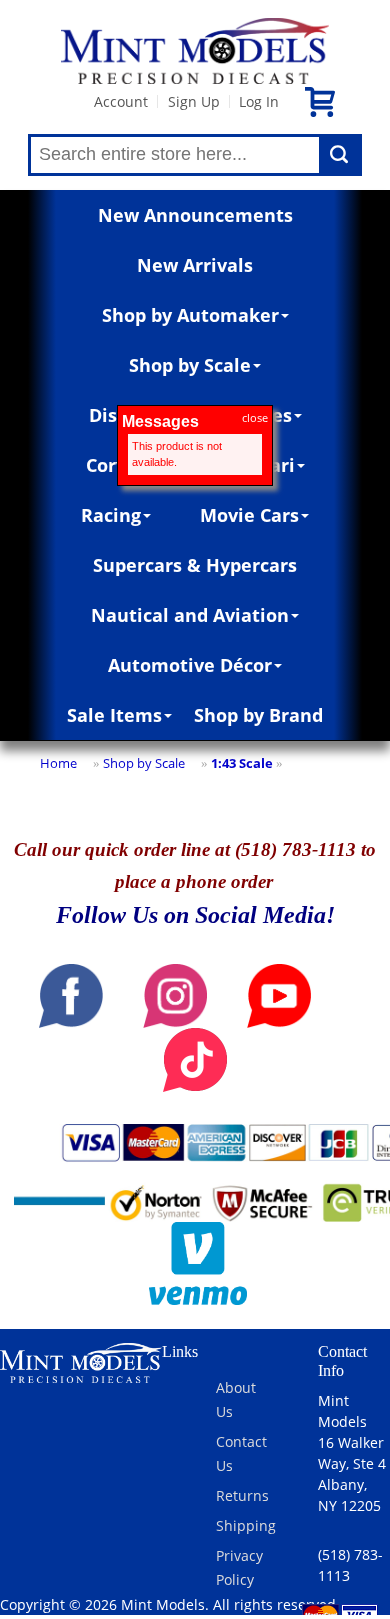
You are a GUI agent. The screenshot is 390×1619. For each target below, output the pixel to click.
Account (121, 101)
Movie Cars (249, 515)
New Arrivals (195, 265)
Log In (259, 101)
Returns (242, 1495)
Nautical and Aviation (190, 615)
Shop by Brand (258, 715)
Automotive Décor (190, 665)
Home (58, 763)
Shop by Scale (190, 365)
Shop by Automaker (190, 315)
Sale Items (114, 715)
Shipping (246, 1525)
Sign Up (194, 101)
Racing (111, 515)
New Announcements (195, 215)
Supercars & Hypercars (195, 565)
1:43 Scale (242, 763)
